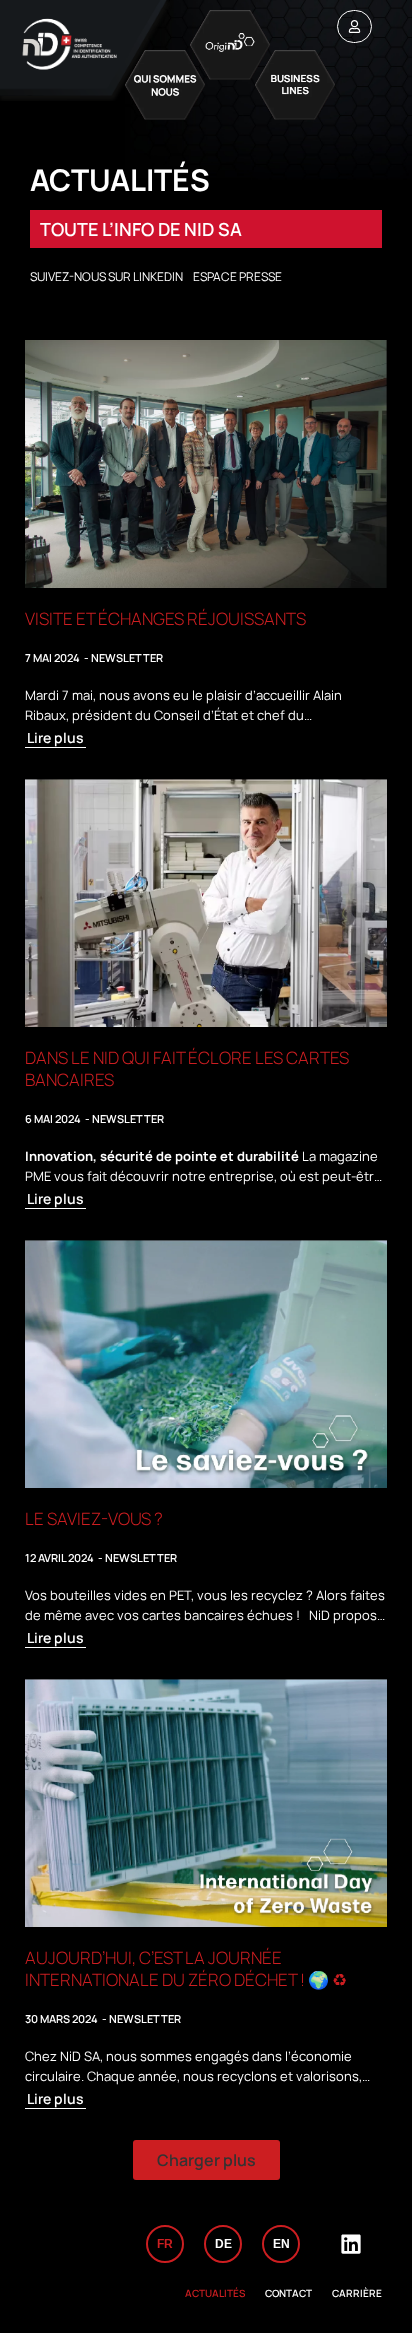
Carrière (357, 2293)
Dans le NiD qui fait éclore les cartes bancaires (187, 1068)
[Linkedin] (351, 2244)
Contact (288, 2293)
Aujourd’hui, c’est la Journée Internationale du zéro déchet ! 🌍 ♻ (186, 1968)
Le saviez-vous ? (94, 1518)
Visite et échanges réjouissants (165, 618)
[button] (206, 2160)
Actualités (215, 2293)
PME (38, 1176)
